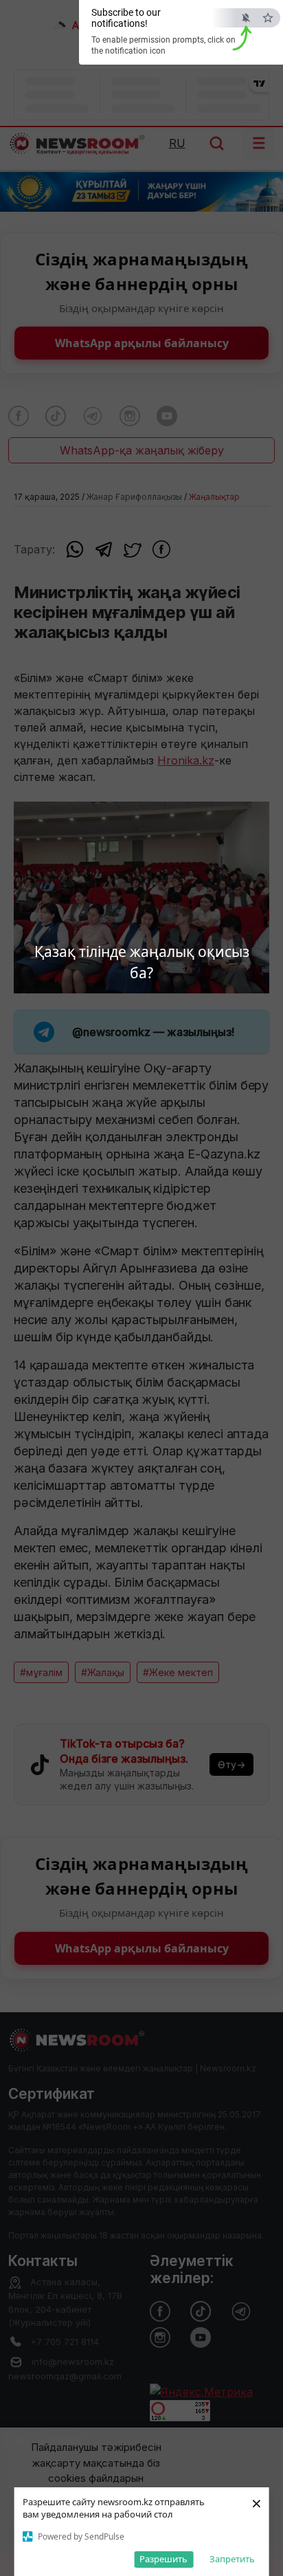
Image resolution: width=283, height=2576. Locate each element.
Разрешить (163, 2559)
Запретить (232, 2559)
